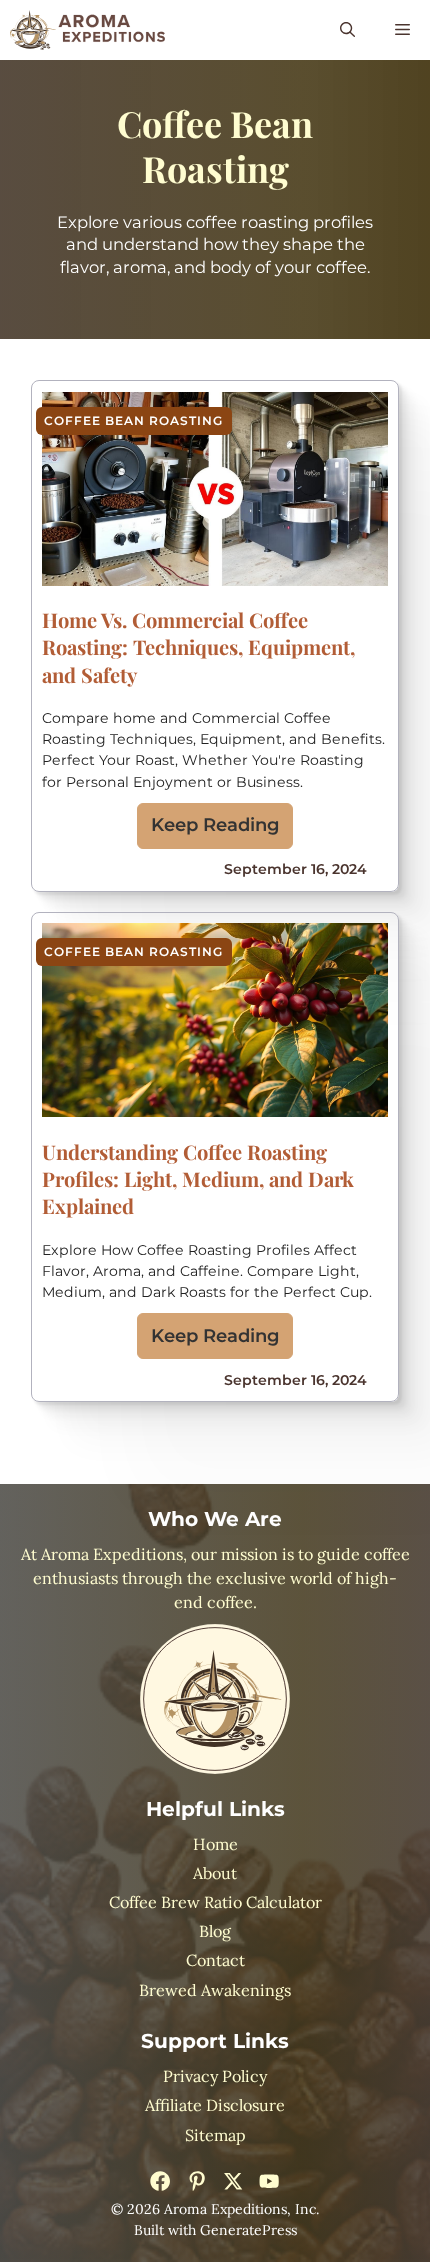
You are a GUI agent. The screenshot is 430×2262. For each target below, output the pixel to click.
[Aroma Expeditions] (87, 30)
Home (215, 1844)
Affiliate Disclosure (215, 2105)
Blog (215, 1931)
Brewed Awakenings (215, 1990)
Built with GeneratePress (215, 2230)
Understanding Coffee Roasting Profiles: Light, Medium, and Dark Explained (198, 1178)
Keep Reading (215, 825)
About (215, 1873)
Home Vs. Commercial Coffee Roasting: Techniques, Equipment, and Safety (198, 646)
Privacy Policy (215, 2076)
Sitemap (215, 2135)
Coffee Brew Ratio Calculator (215, 1902)
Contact (215, 1960)
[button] (347, 30)
